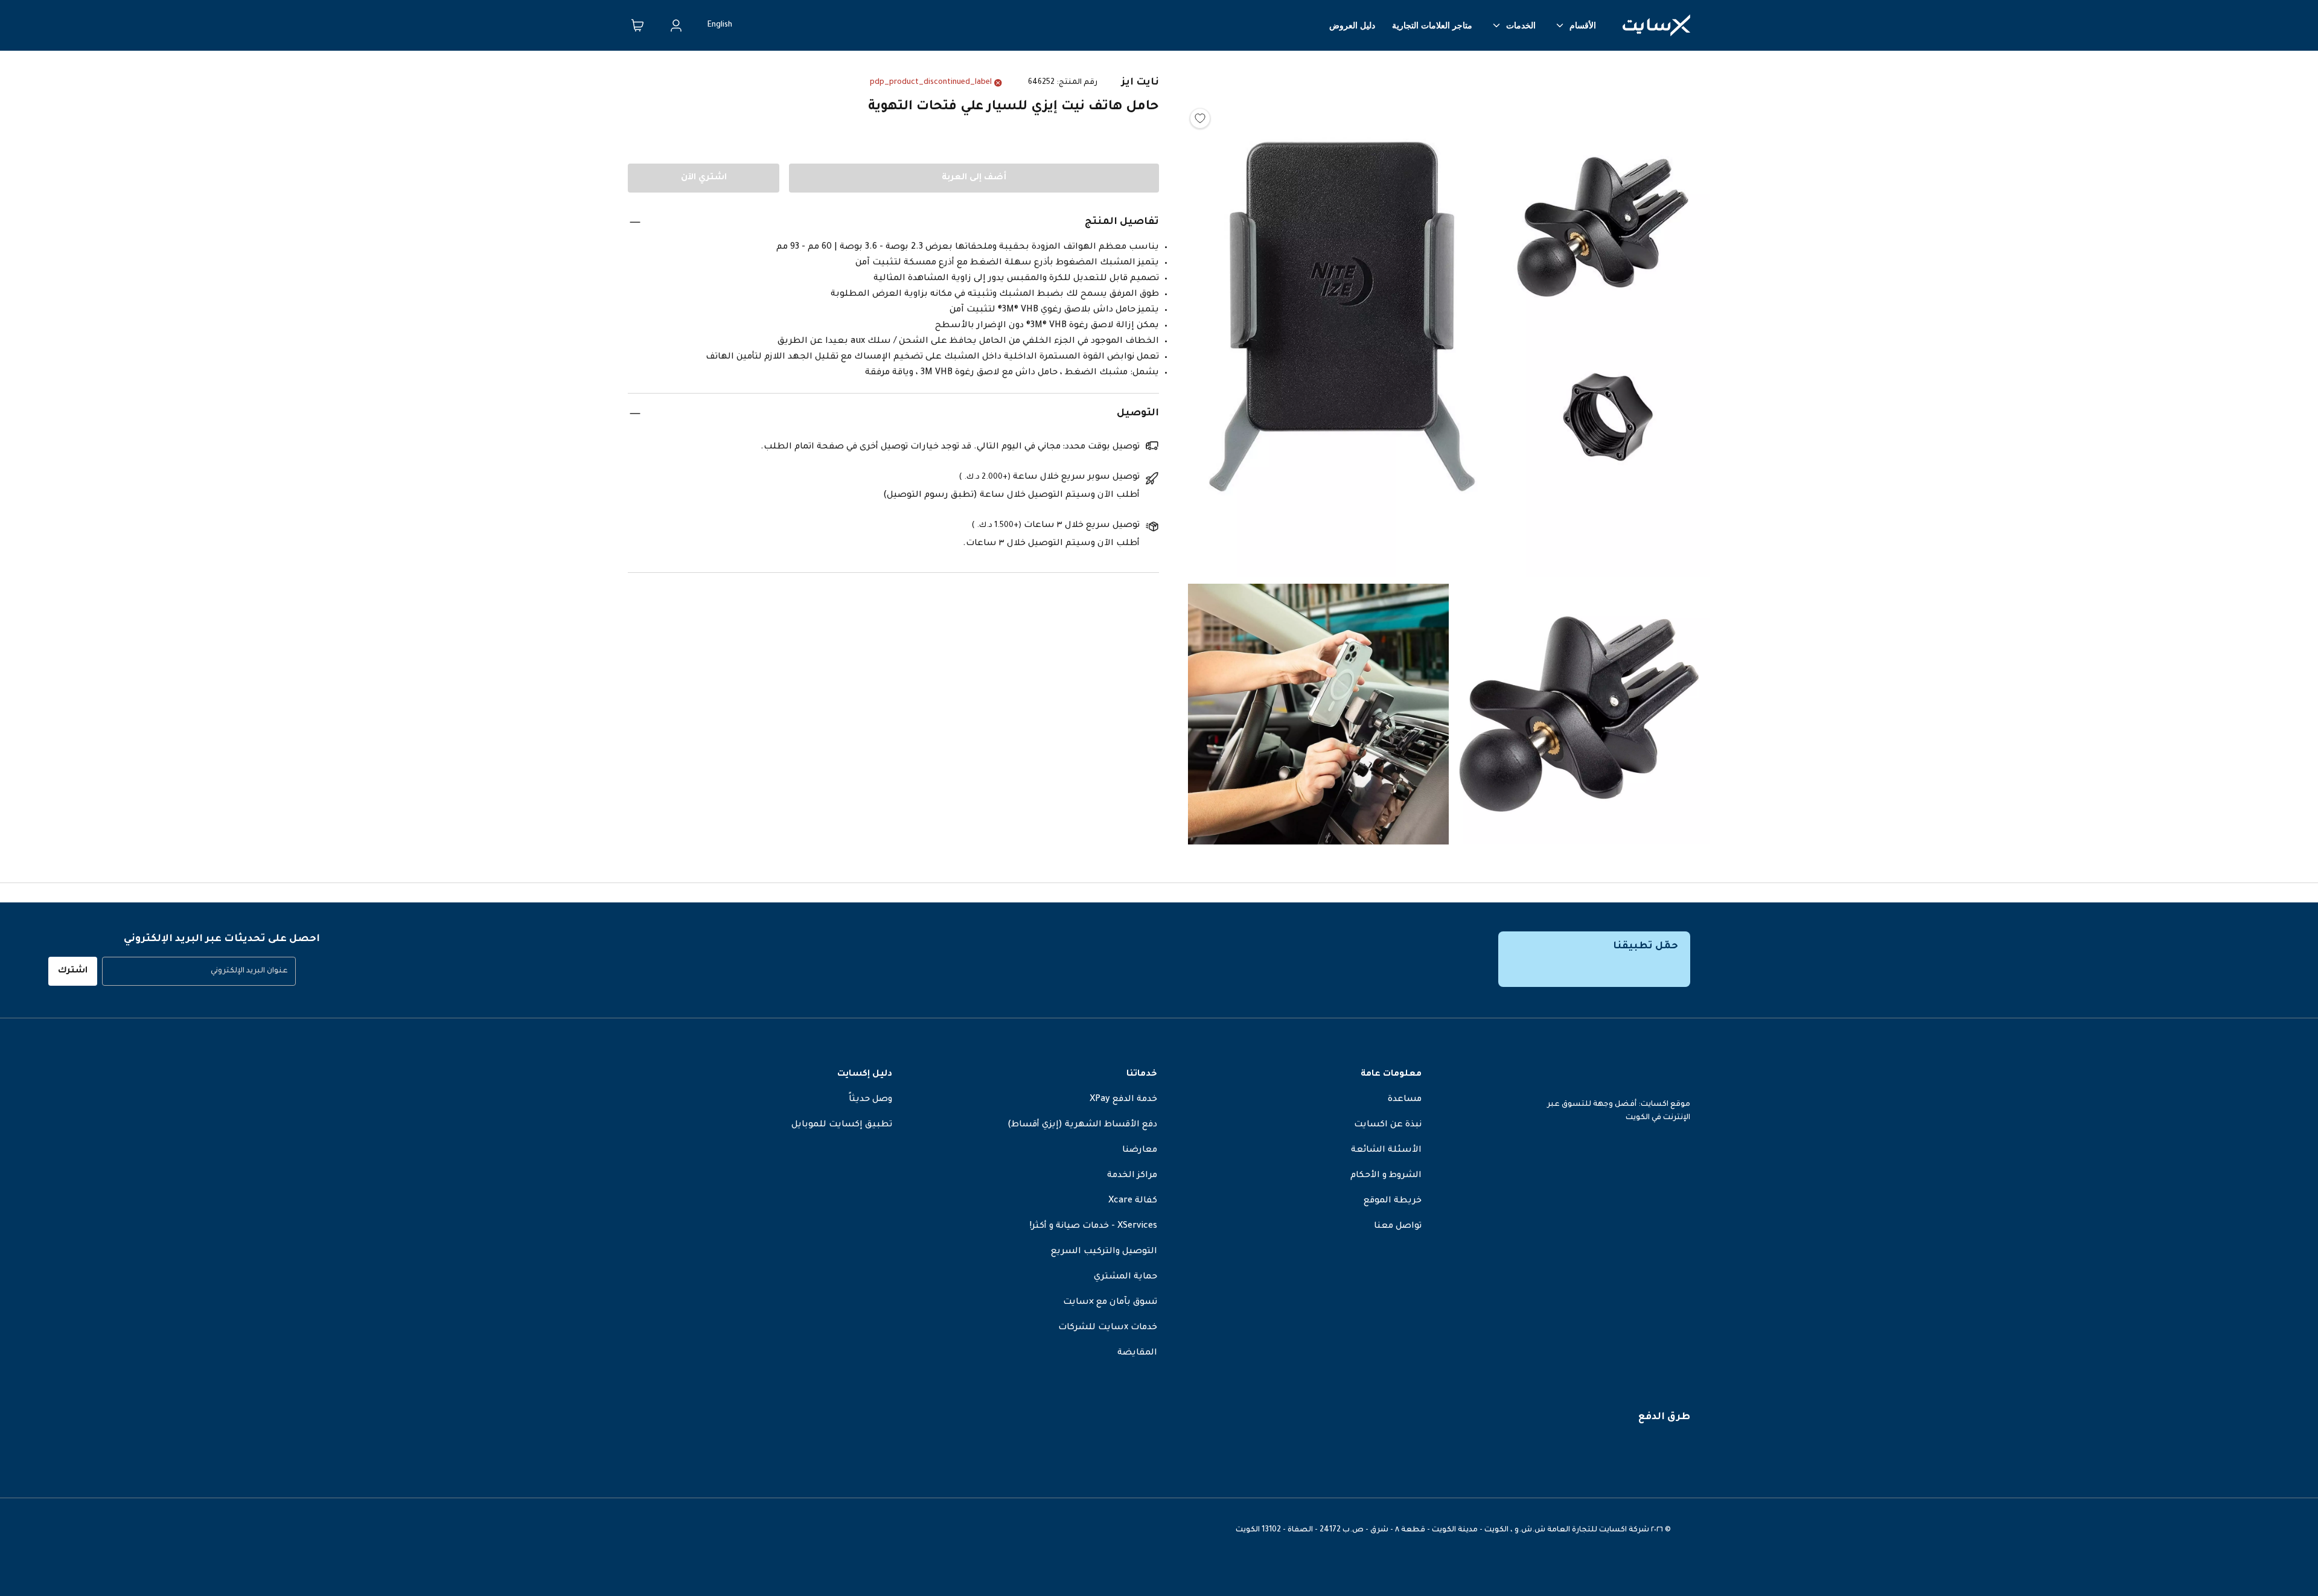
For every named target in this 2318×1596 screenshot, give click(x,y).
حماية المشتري (1125, 1277)
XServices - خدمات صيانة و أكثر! (1094, 1227)
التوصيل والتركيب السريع (1104, 1252)
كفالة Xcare (1133, 1201)
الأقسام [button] (1583, 25)
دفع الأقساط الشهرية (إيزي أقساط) (1082, 1125)
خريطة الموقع (1393, 1201)
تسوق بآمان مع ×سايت (1110, 1303)
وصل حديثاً (870, 1100)
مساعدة (1405, 1100)
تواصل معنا (1398, 1227)
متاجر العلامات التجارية (1432, 25)
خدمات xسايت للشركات (1108, 1328)
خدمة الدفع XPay (1123, 1100)
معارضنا (1140, 1151)
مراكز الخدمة (1132, 1176)
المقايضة (1137, 1353)
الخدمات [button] (1521, 25)
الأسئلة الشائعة (1386, 1151)
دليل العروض (1352, 25)
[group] (199, 971)
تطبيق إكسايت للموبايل (842, 1125)
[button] (1449, 320)
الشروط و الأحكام (1386, 1176)
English (720, 25)
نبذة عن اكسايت (1388, 1125)
